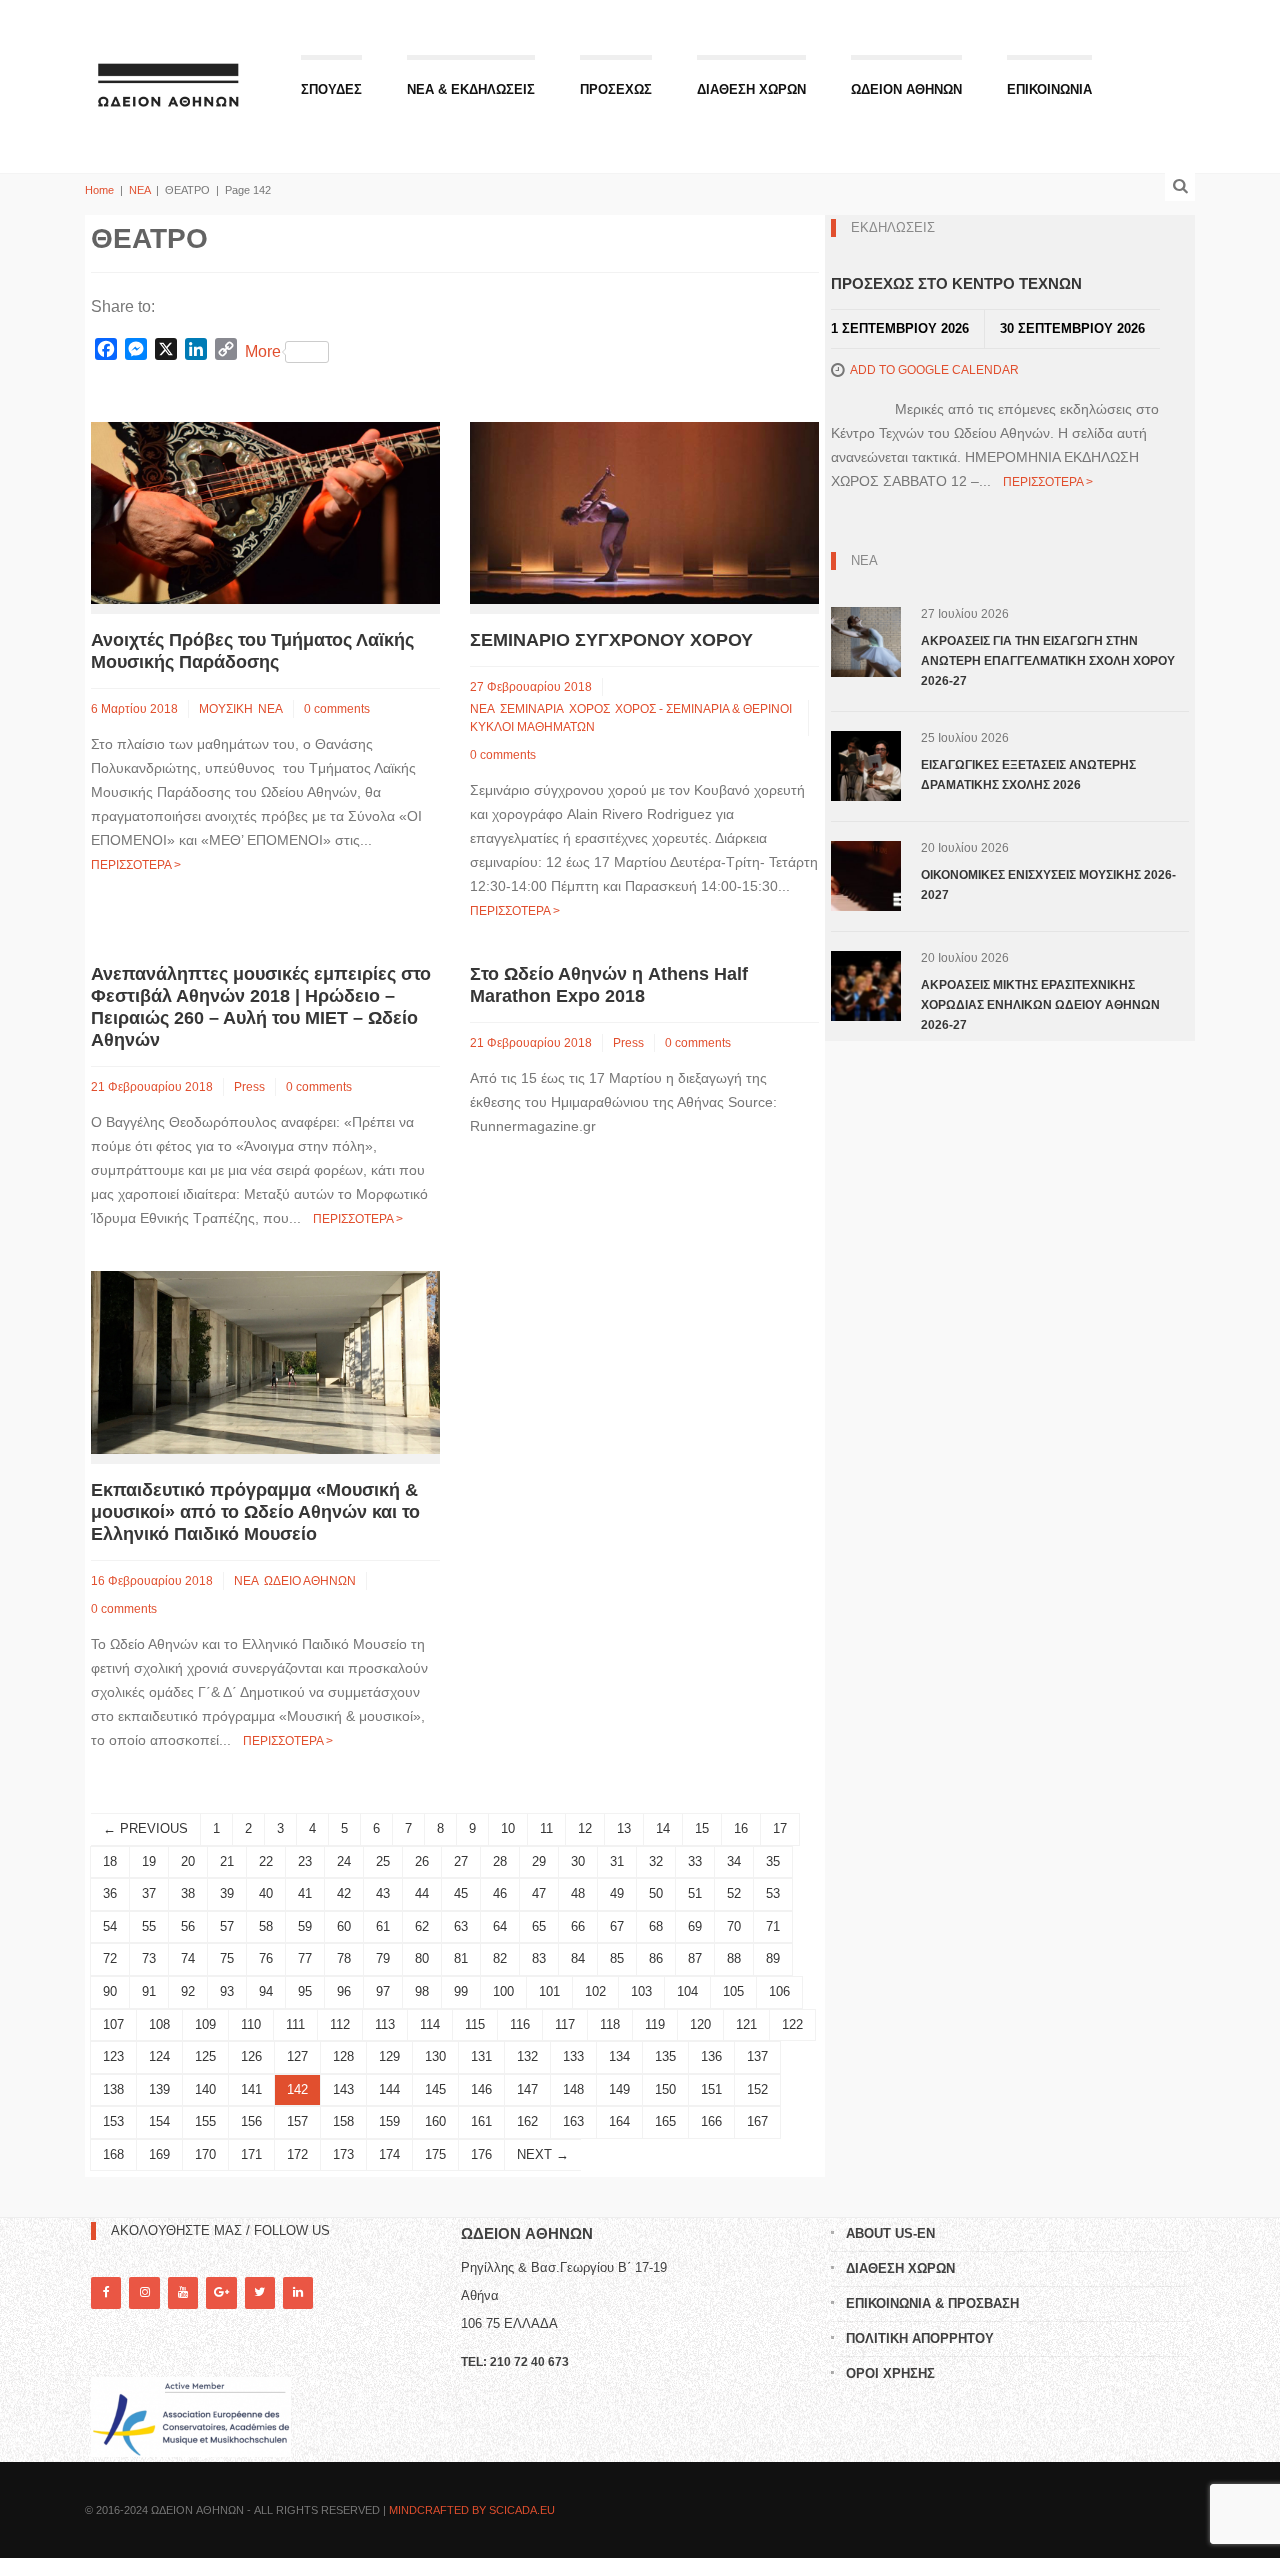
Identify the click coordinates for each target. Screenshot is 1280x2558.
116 (520, 2024)
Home (99, 190)
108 (159, 2024)
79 (383, 1958)
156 (251, 2121)
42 (344, 1893)
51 (695, 1893)
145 (435, 2089)
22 (266, 1861)
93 (227, 1991)
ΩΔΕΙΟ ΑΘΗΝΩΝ (310, 1581)
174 (389, 2154)
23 (305, 1861)
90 (110, 1991)
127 (297, 2056)
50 (656, 1893)
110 (251, 2024)
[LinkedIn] (298, 2292)
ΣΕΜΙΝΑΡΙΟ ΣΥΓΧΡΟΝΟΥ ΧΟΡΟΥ (611, 640)
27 (461, 1861)
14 (663, 1828)
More (263, 351)
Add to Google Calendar (934, 370)
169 (159, 2154)
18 (110, 1861)
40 (266, 1893)
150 (665, 2089)
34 (734, 1861)
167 (757, 2121)
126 (251, 2056)
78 (344, 1958)
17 (780, 1828)
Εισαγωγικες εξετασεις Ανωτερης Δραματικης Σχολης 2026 (1028, 775)
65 (539, 1926)
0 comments (337, 709)
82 (500, 1958)
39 (227, 1893)
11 (546, 1828)
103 (641, 1991)
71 (773, 1926)
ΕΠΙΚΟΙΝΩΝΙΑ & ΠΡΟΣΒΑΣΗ (932, 2303)
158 (343, 2121)
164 (619, 2121)
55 (149, 1926)
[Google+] (221, 2292)
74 (188, 1958)
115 (475, 2024)
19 (149, 1861)
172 (297, 2154)
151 (711, 2089)
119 (655, 2024)
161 (481, 2121)
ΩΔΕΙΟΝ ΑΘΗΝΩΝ (906, 89)
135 (665, 2056)
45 (461, 1893)
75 (227, 1958)
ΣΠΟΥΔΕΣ (331, 89)
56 (188, 1926)
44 (422, 1893)
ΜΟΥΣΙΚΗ (226, 709)
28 (500, 1861)
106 (779, 1991)
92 (188, 1991)
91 (149, 1991)
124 (159, 2056)
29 (539, 1861)
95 (305, 1991)
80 (422, 1958)
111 (295, 2024)
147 (527, 2089)
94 (266, 1991)
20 (188, 1861)
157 (297, 2121)
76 (266, 1958)
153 (113, 2121)
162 (527, 2121)
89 (773, 1958)
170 (205, 2154)
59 (305, 1926)
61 (383, 1926)
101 (549, 1991)
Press (249, 1087)
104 (687, 1991)
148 (573, 2089)
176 (481, 2154)
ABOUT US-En (890, 2233)
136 (711, 2056)
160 (435, 2121)
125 (205, 2056)
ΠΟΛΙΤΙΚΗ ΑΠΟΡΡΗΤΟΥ (920, 2338)
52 (734, 1893)
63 (461, 1926)
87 (695, 1958)
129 (389, 2056)
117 (565, 2024)
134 (619, 2056)
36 (110, 1893)
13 (624, 1828)
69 (695, 1926)
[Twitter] (260, 2292)
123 (113, 2056)
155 (205, 2121)
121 (746, 2024)
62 (422, 1926)
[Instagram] (144, 2292)
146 (481, 2089)
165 (665, 2121)
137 (757, 2056)
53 (773, 1893)
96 (344, 1991)
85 (617, 1958)
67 (617, 1926)
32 (656, 1861)
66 (578, 1926)
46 (500, 1893)
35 (773, 1861)
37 (149, 1893)
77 (305, 1958)
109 (205, 2024)
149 (619, 2089)
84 (578, 1958)
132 (527, 2056)
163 (573, 2121)
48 (578, 1893)
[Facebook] (106, 2292)
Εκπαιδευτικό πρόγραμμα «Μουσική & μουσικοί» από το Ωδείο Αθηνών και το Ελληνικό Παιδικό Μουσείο (255, 1512)
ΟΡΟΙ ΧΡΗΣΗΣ (890, 2373)
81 (461, 1958)
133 (573, 2056)
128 (343, 2056)
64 (500, 1926)
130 (435, 2056)
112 (340, 2024)
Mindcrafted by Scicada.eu (472, 2510)
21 (227, 1861)
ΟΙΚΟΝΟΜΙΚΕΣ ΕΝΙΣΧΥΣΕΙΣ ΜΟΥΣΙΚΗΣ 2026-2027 (1048, 885)
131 (481, 2056)
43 (383, 1893)
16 (741, 1828)
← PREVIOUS (145, 1828)
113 (385, 2024)
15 (702, 1828)
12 (585, 1828)
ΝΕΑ (139, 190)
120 (700, 2024)
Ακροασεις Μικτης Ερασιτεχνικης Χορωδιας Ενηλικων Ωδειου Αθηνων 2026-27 (1040, 1005)
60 (344, 1926)
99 (461, 1991)
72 (110, 1958)
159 (389, 2121)
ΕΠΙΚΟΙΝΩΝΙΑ (1049, 89)
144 (389, 2089)
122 (792, 2024)
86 (656, 1958)
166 (711, 2121)
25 (383, 1861)
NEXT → (543, 2154)
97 (383, 1991)
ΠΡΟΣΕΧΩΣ (616, 89)
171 (251, 2154)
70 (734, 1926)
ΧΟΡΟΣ (589, 709)
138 (113, 2089)
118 (610, 2024)
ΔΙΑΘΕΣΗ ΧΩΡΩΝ (751, 89)
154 (159, 2121)
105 (733, 1991)
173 (343, 2154)
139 (159, 2089)
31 (617, 1861)
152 (757, 2089)
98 (422, 1991)
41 (305, 1893)
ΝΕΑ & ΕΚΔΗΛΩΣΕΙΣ (471, 89)
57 (227, 1926)
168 (113, 2154)
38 (188, 1893)
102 (595, 1991)
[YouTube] (183, 2292)
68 (656, 1926)
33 (695, 1861)
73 (149, 1958)
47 (539, 1893)
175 (435, 2154)
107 (113, 2024)
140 (205, 2089)
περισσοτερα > (136, 865)
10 (508, 1828)
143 (343, 2089)
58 (266, 1926)
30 (578, 1861)
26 (422, 1861)
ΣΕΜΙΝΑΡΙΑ (532, 709)
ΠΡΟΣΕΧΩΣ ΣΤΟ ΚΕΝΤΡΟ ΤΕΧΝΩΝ (956, 283)
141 (251, 2089)
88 (734, 1958)
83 (539, 1958)
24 (344, 1861)
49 (617, 1893)
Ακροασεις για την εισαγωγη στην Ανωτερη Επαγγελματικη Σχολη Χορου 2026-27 (1048, 661)
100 (503, 1991)
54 (110, 1926)
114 (430, 2024)
